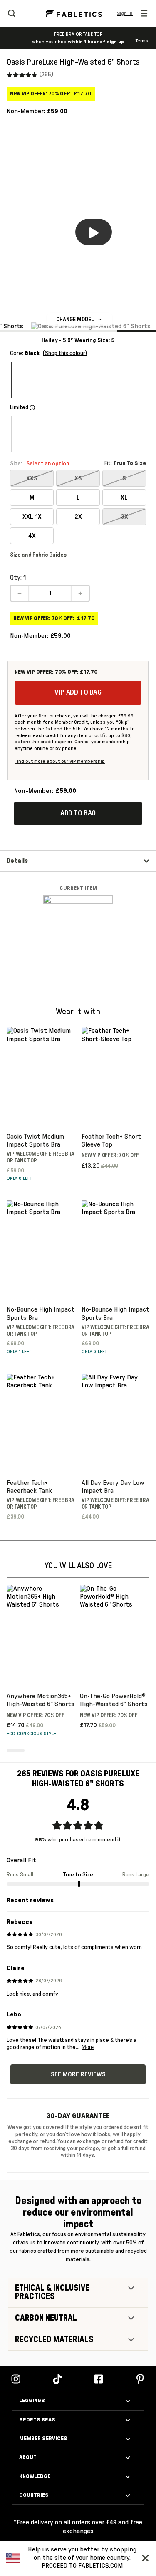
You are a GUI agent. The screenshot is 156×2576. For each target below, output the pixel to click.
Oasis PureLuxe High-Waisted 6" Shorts (73, 62)
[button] (147, 2558)
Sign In (125, 13)
